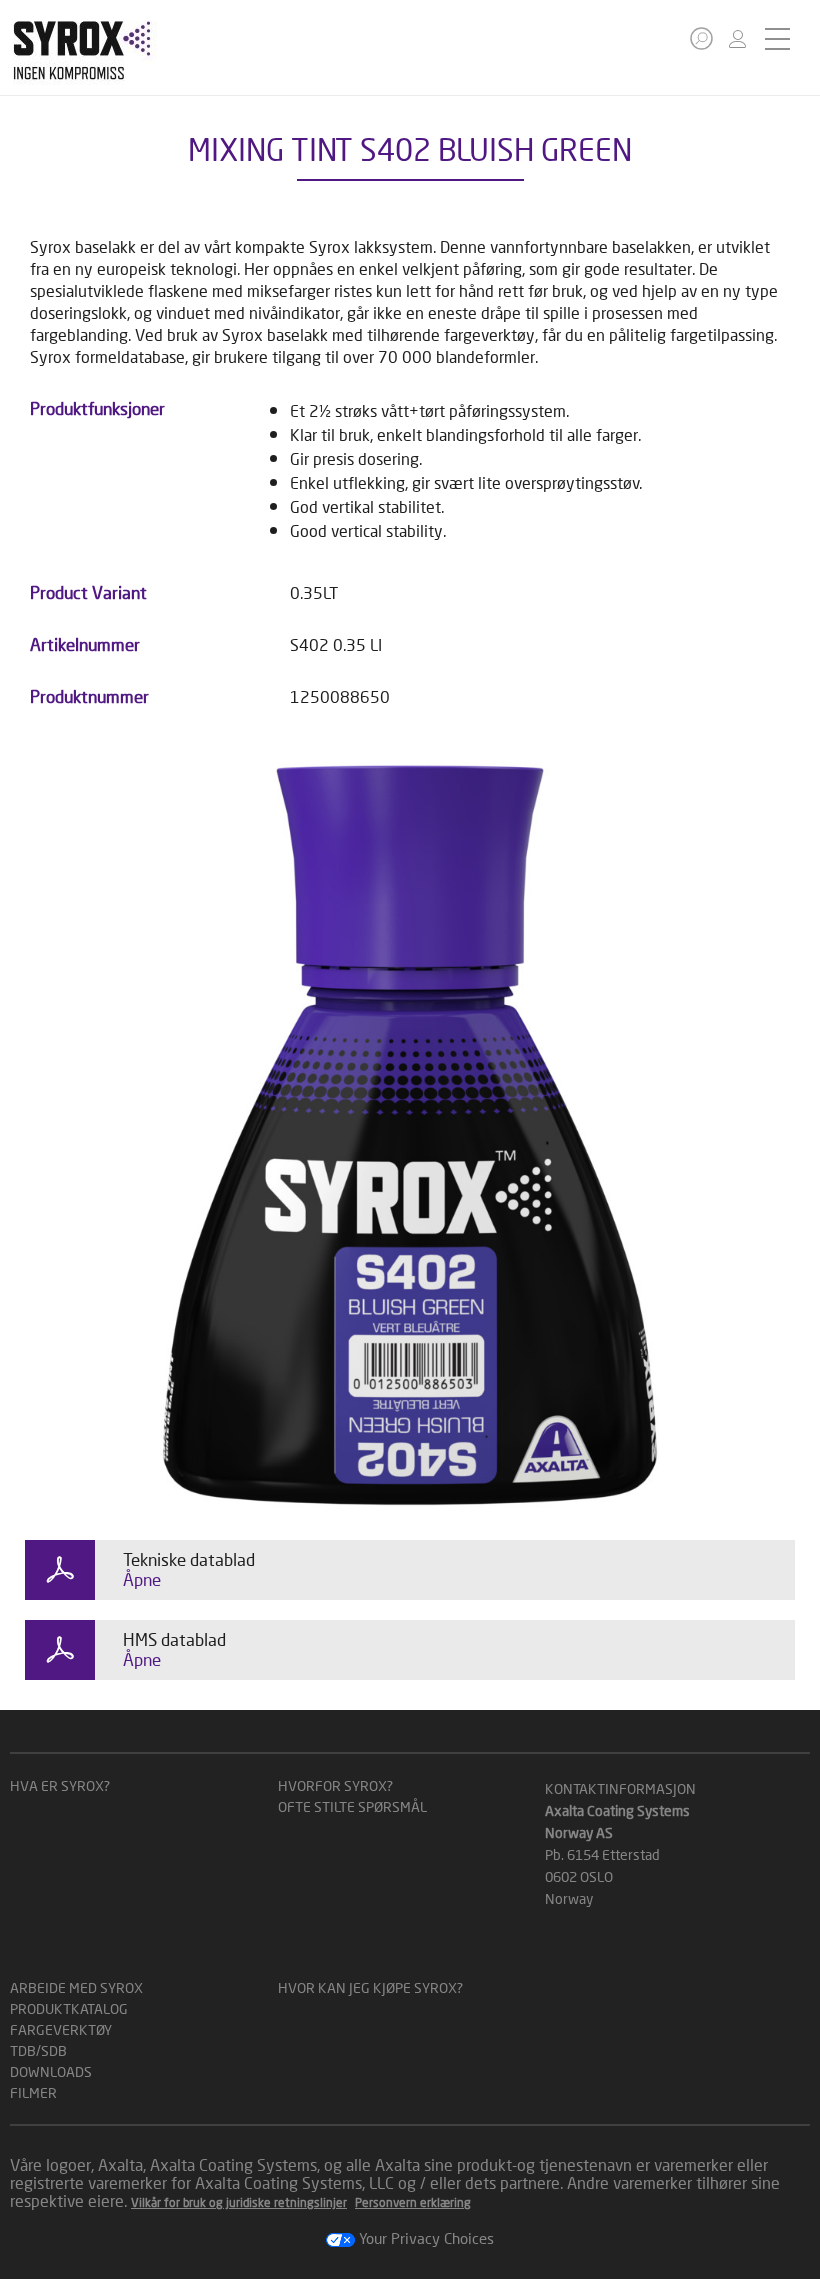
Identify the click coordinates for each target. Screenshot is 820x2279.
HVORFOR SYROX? (335, 1785)
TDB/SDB (38, 2050)
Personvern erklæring (413, 2202)
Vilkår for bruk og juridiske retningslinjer (239, 2202)
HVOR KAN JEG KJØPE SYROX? (370, 1987)
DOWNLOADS (51, 2071)
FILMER (33, 2092)
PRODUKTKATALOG (69, 2008)
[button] (701, 38)
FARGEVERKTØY (61, 2029)
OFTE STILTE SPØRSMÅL (352, 1806)
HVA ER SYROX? (60, 1785)
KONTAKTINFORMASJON (620, 1788)
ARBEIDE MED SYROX (76, 1987)
